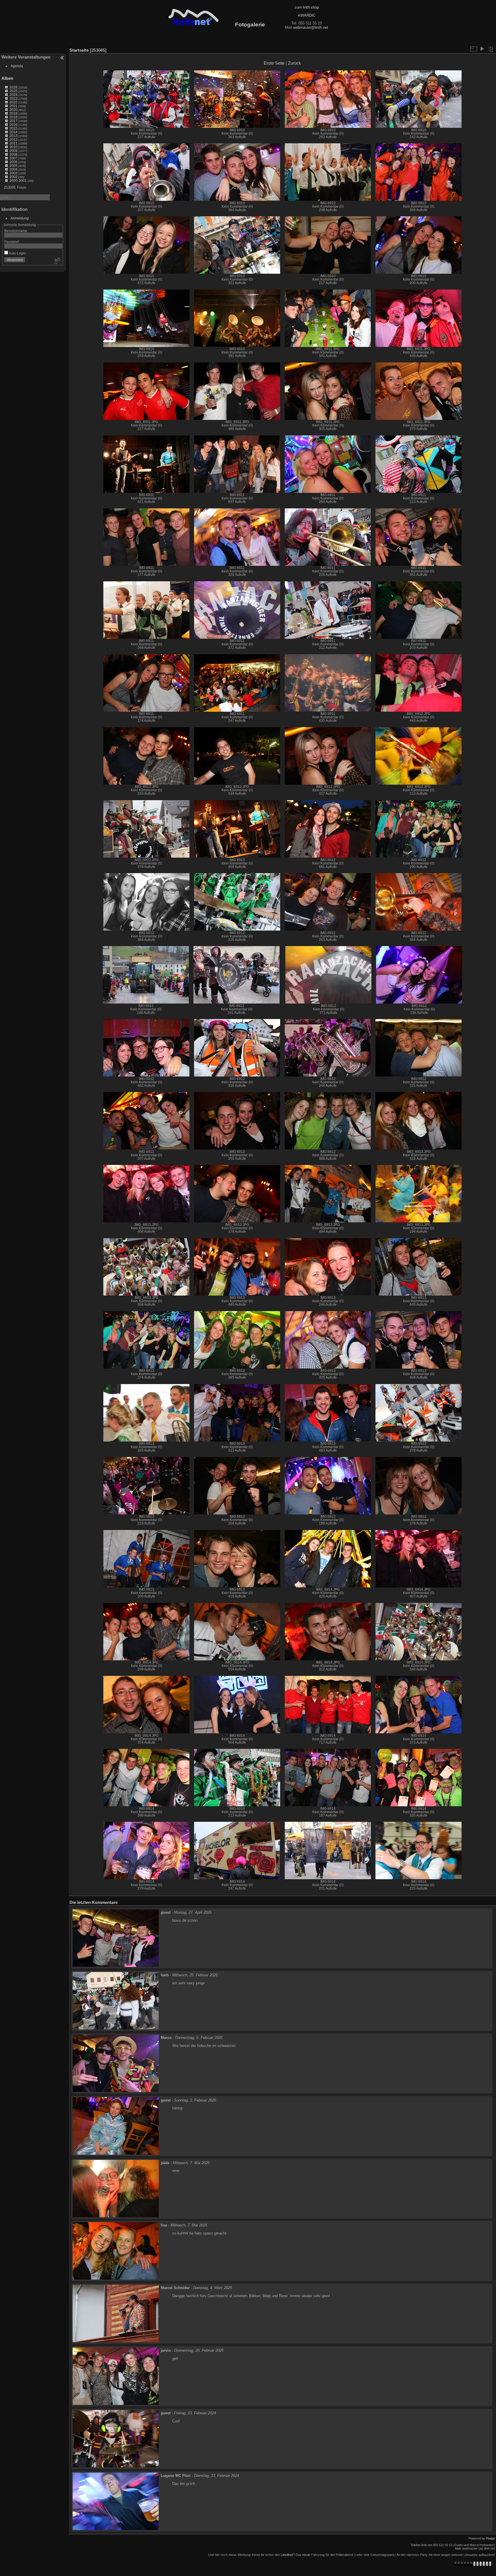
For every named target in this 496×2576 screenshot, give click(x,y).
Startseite (79, 50)
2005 (13, 166)
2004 (13, 169)
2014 (13, 132)
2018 (13, 117)
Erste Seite (274, 63)
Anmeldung (20, 218)
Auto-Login (17, 253)
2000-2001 (18, 181)
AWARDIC (307, 15)
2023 (13, 98)
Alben (7, 78)
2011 (13, 143)
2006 (13, 162)
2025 (13, 91)
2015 (13, 128)
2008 (13, 154)
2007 (13, 158)
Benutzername (16, 231)
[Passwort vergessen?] (57, 261)
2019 (13, 113)
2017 (13, 121)
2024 (13, 95)
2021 (13, 106)
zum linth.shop (307, 7)
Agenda (17, 66)
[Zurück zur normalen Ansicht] (491, 49)
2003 (13, 173)
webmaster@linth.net (311, 27)
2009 (13, 151)
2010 (13, 147)
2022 (13, 102)
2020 (13, 110)
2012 (13, 139)
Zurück (294, 63)
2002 (13, 177)
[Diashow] (482, 49)
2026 (13, 87)
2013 (13, 136)
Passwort (11, 242)
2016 (13, 125)
